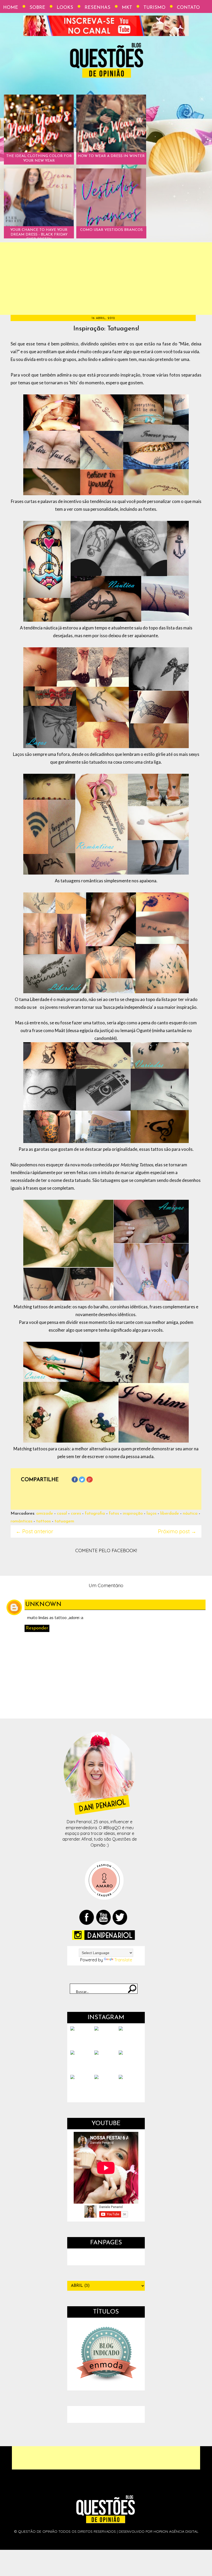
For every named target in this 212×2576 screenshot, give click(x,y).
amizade (45, 1513)
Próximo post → (177, 1531)
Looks (65, 8)
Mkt (127, 8)
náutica (190, 1513)
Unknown (44, 1605)
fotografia (95, 1513)
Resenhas (97, 8)
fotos (114, 1513)
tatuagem (64, 1521)
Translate (123, 1960)
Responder (37, 1628)
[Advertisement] (106, 279)
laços (152, 1513)
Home (11, 8)
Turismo (154, 8)
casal (62, 1513)
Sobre (37, 8)
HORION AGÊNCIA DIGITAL (176, 2531)
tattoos (43, 1521)
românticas (21, 1521)
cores (76, 1513)
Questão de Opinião (38, 2531)
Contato (188, 8)
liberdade (170, 1513)
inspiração (133, 1513)
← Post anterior (35, 1531)
